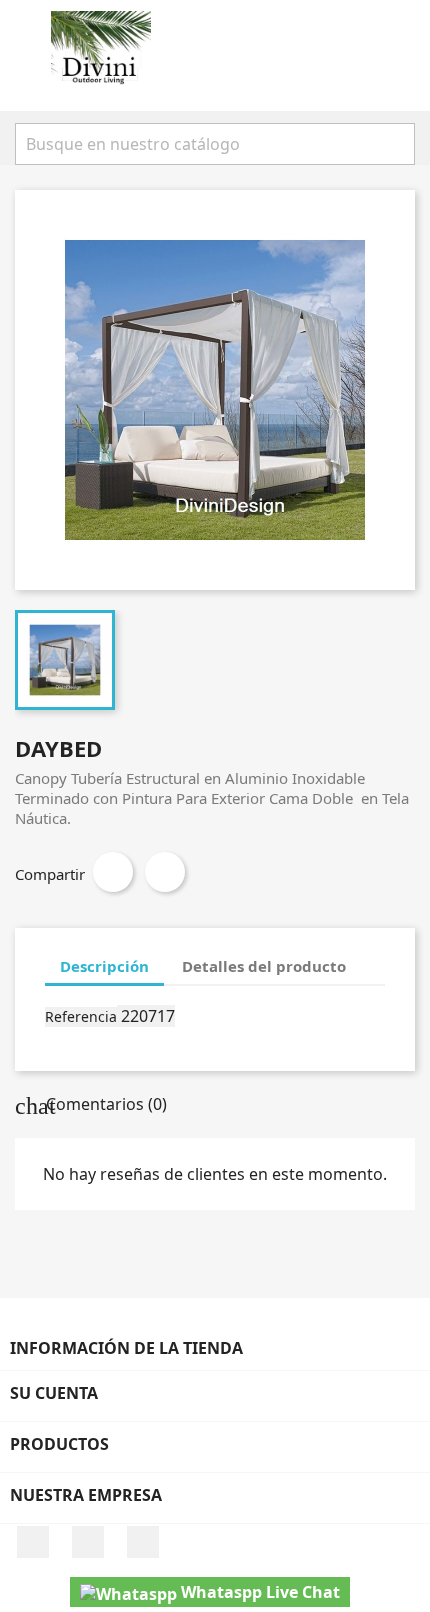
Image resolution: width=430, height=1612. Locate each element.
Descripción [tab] (104, 966)
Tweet (165, 872)
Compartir (113, 872)
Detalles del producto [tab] (264, 966)
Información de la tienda (126, 1348)
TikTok (143, 1542)
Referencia (81, 1016)
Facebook (33, 1542)
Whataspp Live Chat (258, 1592)
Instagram (88, 1542)
